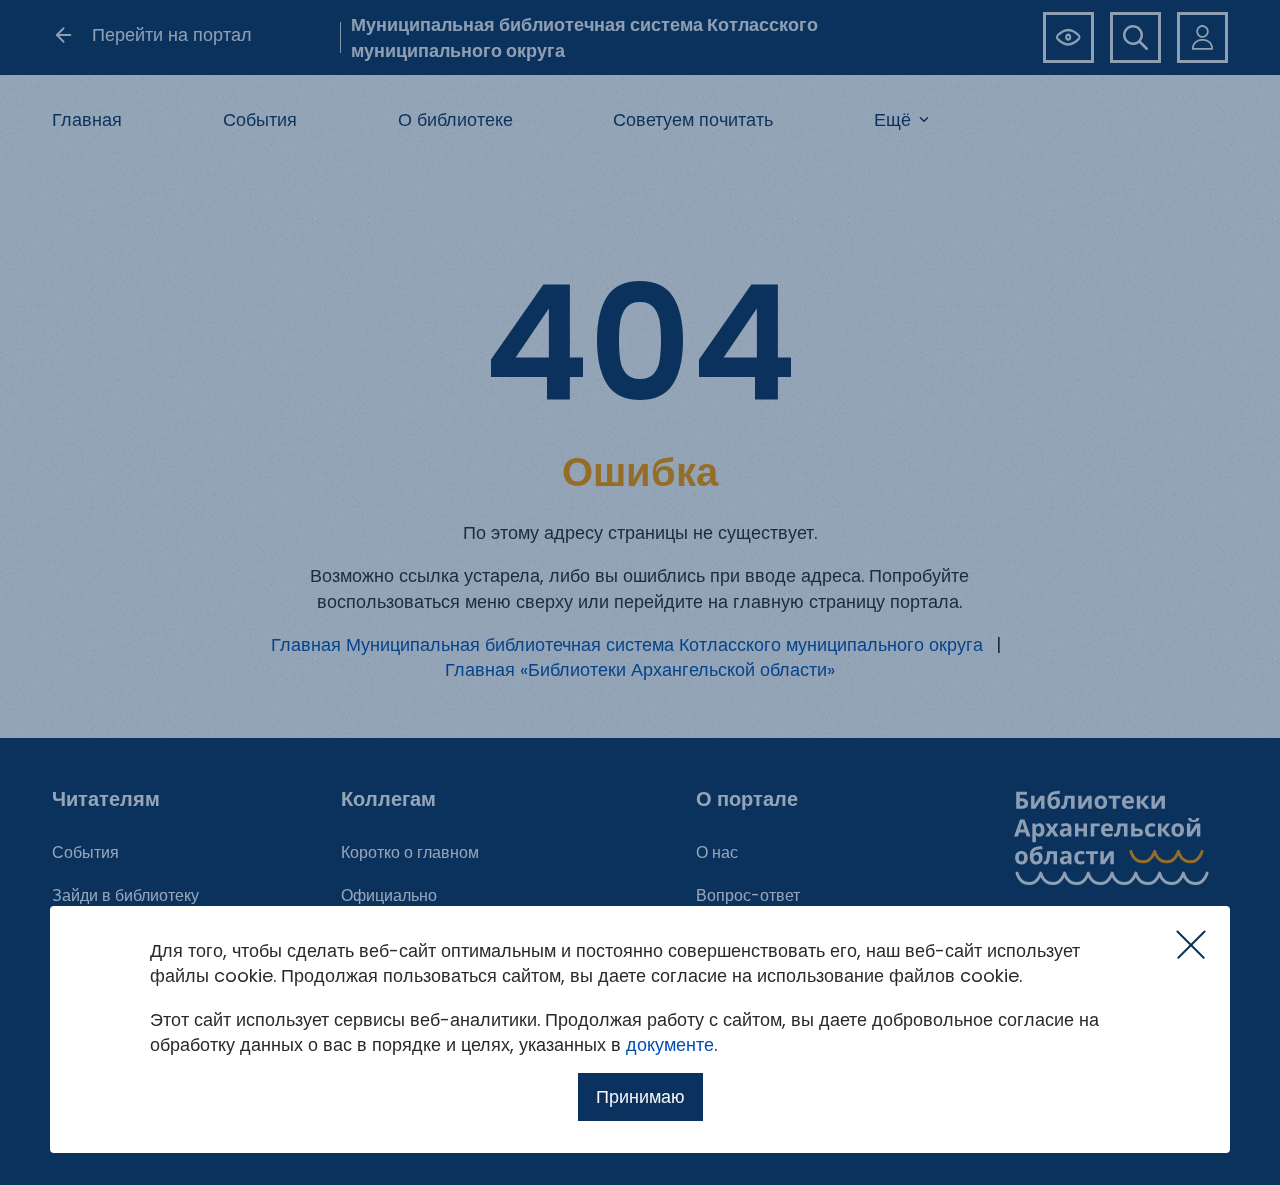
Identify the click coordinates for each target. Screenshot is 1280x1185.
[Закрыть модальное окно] (1191, 945)
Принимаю (640, 1096)
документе (670, 1044)
